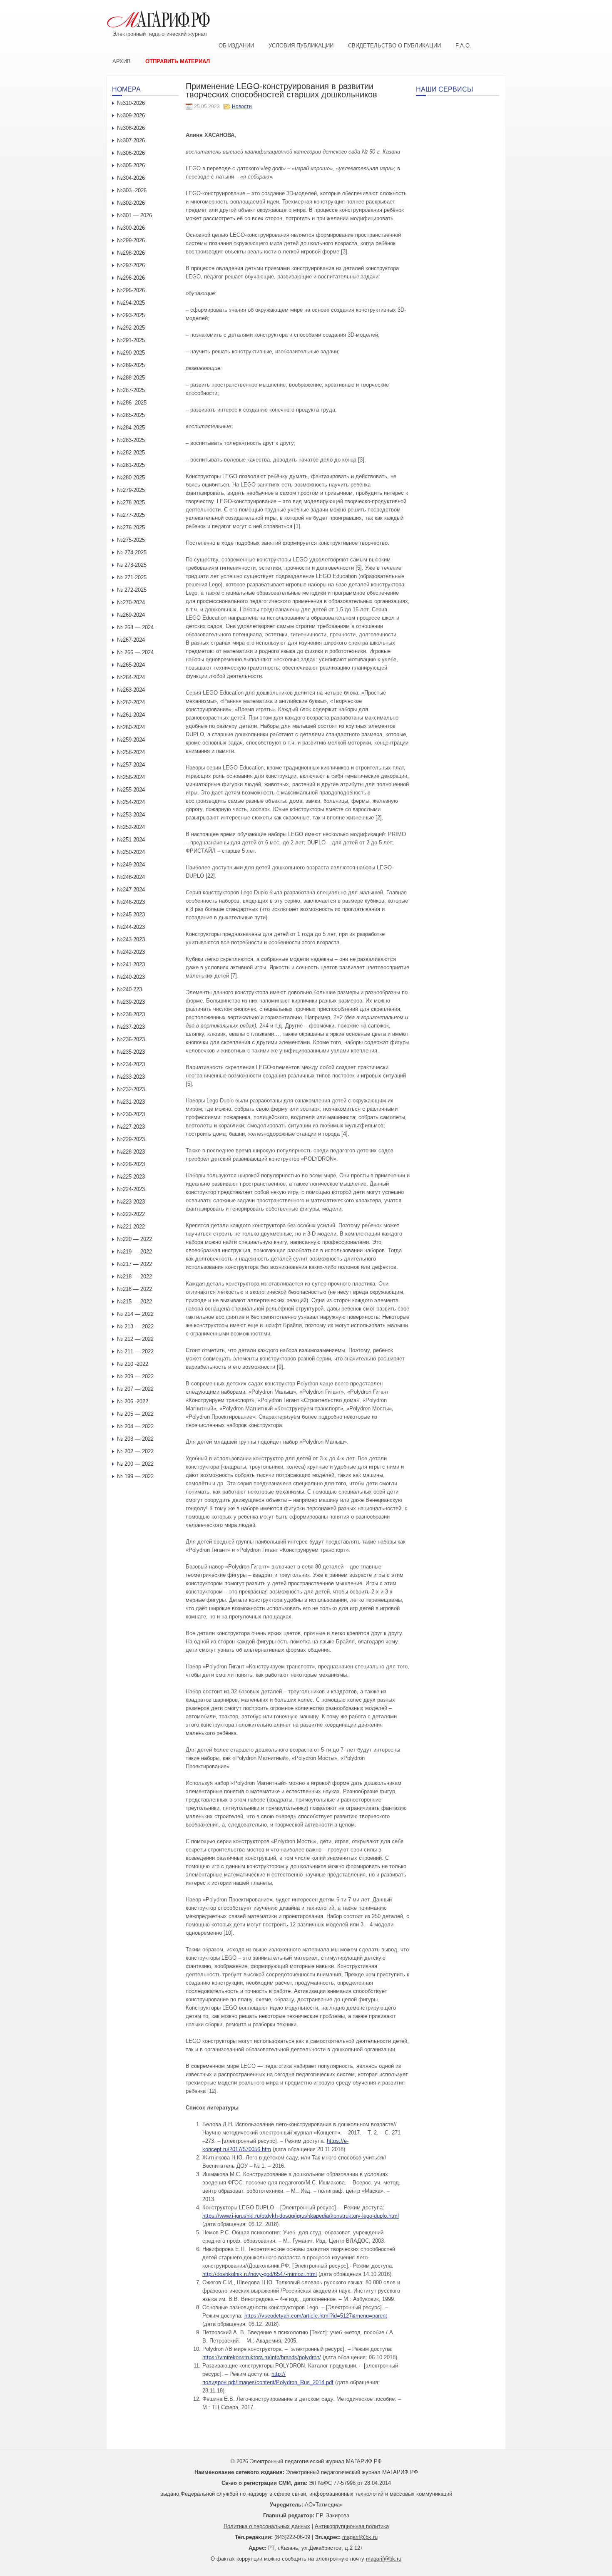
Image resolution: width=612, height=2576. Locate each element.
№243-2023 (131, 939)
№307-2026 (131, 140)
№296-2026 (131, 278)
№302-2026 (131, 203)
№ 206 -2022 (133, 1401)
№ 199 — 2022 (135, 1476)
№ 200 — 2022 (135, 1464)
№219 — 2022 (134, 1252)
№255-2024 (131, 790)
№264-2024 (131, 677)
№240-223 (129, 989)
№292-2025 (131, 328)
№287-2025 (131, 390)
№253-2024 (131, 815)
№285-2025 (131, 415)
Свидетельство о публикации (394, 46)
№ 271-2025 (132, 577)
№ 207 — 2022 (135, 1389)
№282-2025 (131, 453)
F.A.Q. (463, 46)
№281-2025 (131, 465)
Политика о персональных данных (267, 2526)
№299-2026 (131, 240)
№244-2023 (131, 927)
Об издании (236, 46)
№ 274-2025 (132, 552)
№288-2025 (131, 378)
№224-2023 (131, 1189)
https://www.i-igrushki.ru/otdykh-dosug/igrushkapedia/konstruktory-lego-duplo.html (301, 2216)
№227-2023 (131, 1127)
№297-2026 (131, 265)
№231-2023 (131, 1102)
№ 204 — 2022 (135, 1426)
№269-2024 (131, 615)
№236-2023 (131, 1039)
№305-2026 (131, 165)
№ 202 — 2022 (135, 1451)
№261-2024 (131, 715)
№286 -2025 (132, 403)
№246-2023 (131, 902)
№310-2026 (131, 103)
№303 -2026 (132, 190)
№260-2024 (131, 727)
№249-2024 (131, 865)
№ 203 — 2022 (135, 1439)
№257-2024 (131, 765)
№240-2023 (131, 977)
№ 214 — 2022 (135, 1314)
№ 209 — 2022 (135, 1376)
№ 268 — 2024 (135, 627)
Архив (122, 61)
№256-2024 (131, 777)
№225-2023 (131, 1177)
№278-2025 (131, 503)
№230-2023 (131, 1114)
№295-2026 (131, 290)
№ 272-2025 (132, 590)
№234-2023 (131, 1064)
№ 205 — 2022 (135, 1414)
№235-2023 (131, 1052)
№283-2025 (131, 440)
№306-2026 (131, 153)
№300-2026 (131, 228)
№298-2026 (131, 253)
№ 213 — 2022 (135, 1326)
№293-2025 (131, 315)
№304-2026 (131, 178)
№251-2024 (131, 840)
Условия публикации (301, 46)
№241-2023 (131, 964)
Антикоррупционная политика (352, 2526)
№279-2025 (131, 490)
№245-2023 (131, 915)
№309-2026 (131, 115)
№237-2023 (131, 1027)
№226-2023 (131, 1164)
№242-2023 (131, 952)
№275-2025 (131, 540)
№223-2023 (131, 1202)
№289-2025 (131, 365)
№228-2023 (131, 1152)
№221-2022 (131, 1227)
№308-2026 (131, 128)
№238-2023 (131, 1014)
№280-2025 (131, 478)
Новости (242, 107)
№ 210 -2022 (133, 1364)
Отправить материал (178, 61)
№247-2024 (131, 890)
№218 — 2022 (134, 1277)
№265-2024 (131, 665)
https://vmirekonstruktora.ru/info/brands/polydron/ (262, 2357)
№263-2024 (131, 690)
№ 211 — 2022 (135, 1351)
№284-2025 (131, 428)
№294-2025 (131, 303)
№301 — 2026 (134, 215)
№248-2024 (131, 877)
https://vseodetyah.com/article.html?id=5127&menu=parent (316, 2316)
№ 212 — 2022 (135, 1339)
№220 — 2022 (134, 1239)
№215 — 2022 (134, 1302)
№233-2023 (131, 1077)
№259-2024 (131, 740)
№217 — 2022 (134, 1264)
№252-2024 (131, 827)
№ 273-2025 (132, 565)
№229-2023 (131, 1139)
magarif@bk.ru (360, 2537)
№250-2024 (131, 852)
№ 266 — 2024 (135, 652)
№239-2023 (131, 1002)
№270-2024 (131, 602)
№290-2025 (131, 353)
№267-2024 (131, 640)
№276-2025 (131, 527)
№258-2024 (131, 752)
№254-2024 (131, 802)
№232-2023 (131, 1089)
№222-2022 (131, 1214)
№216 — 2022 (134, 1289)
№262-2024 (131, 702)
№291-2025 (131, 340)
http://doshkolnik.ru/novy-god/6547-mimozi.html (260, 2274)
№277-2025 (131, 515)
